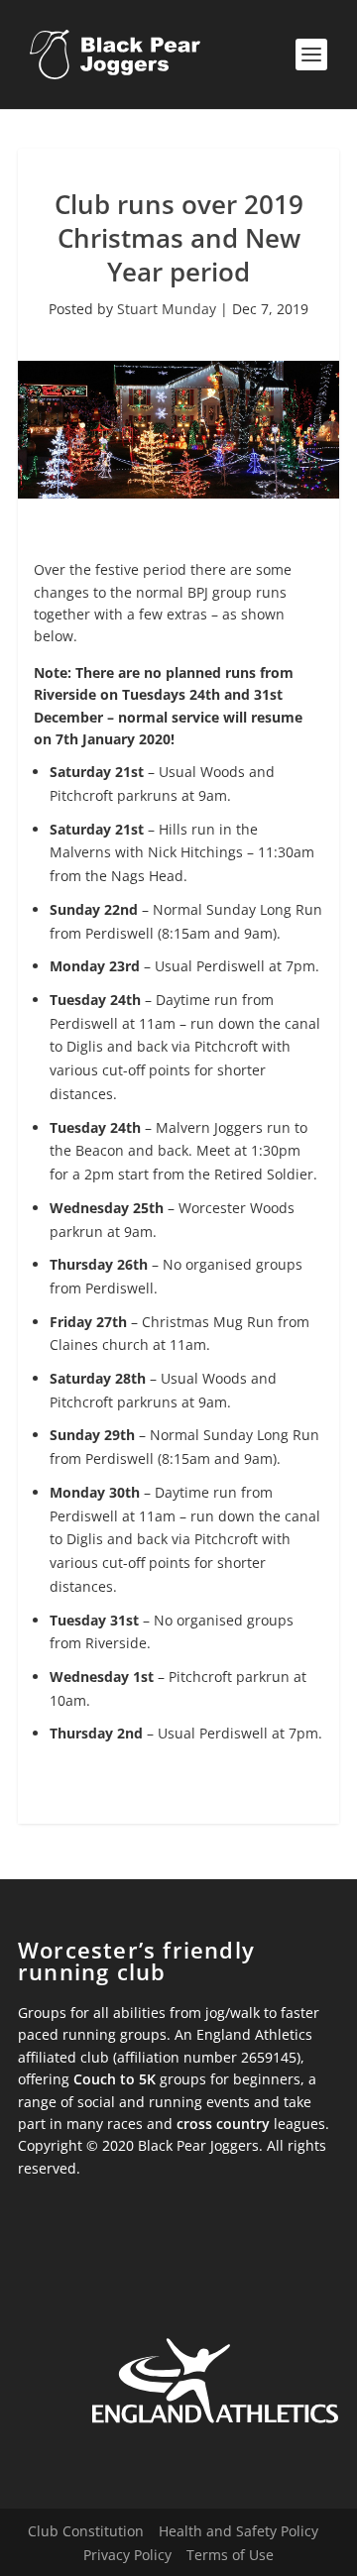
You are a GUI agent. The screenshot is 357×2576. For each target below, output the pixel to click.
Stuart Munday (167, 309)
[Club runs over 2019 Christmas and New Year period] (178, 493)
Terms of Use (230, 2555)
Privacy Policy (127, 2555)
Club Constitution (86, 2531)
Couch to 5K (115, 2079)
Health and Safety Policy (238, 2531)
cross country (223, 2124)
